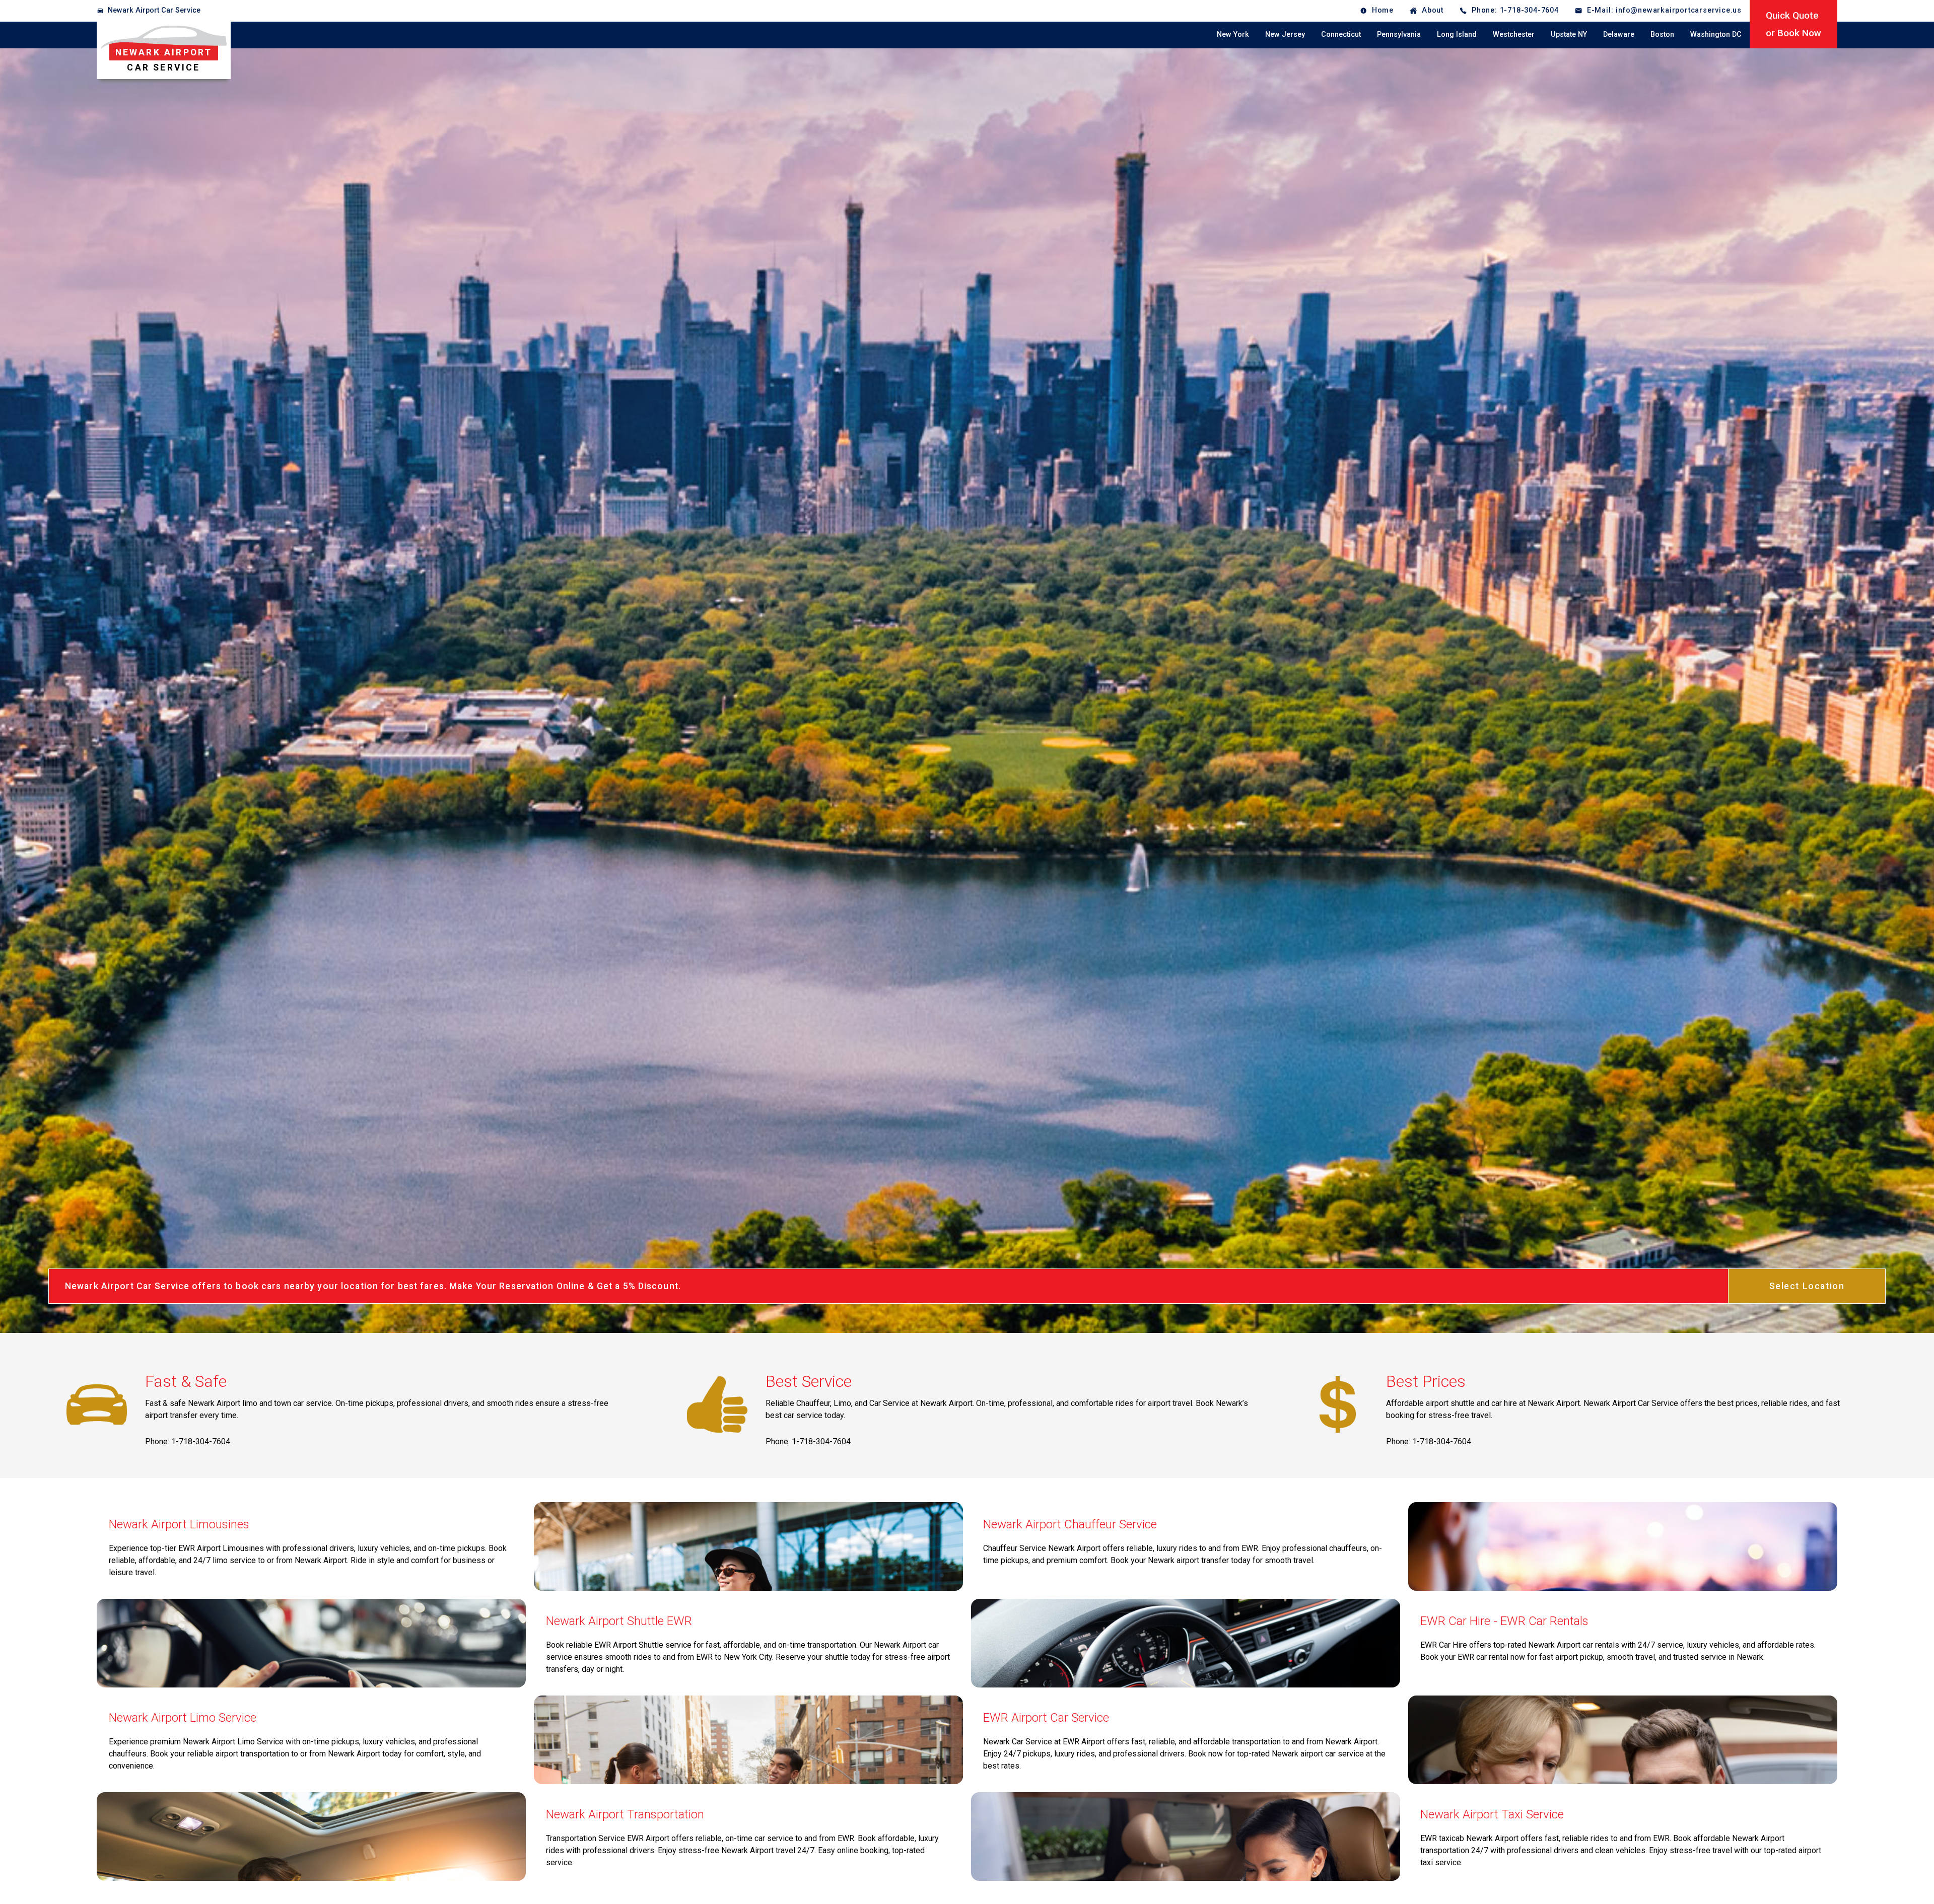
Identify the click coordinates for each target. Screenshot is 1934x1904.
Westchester (1514, 34)
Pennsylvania (1399, 34)
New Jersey (1285, 34)
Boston (1662, 34)
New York (1233, 34)
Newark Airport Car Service (154, 10)
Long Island (1457, 34)
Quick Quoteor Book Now (1793, 24)
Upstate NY (1569, 34)
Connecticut (1341, 34)
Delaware (1619, 34)
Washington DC (1716, 34)
